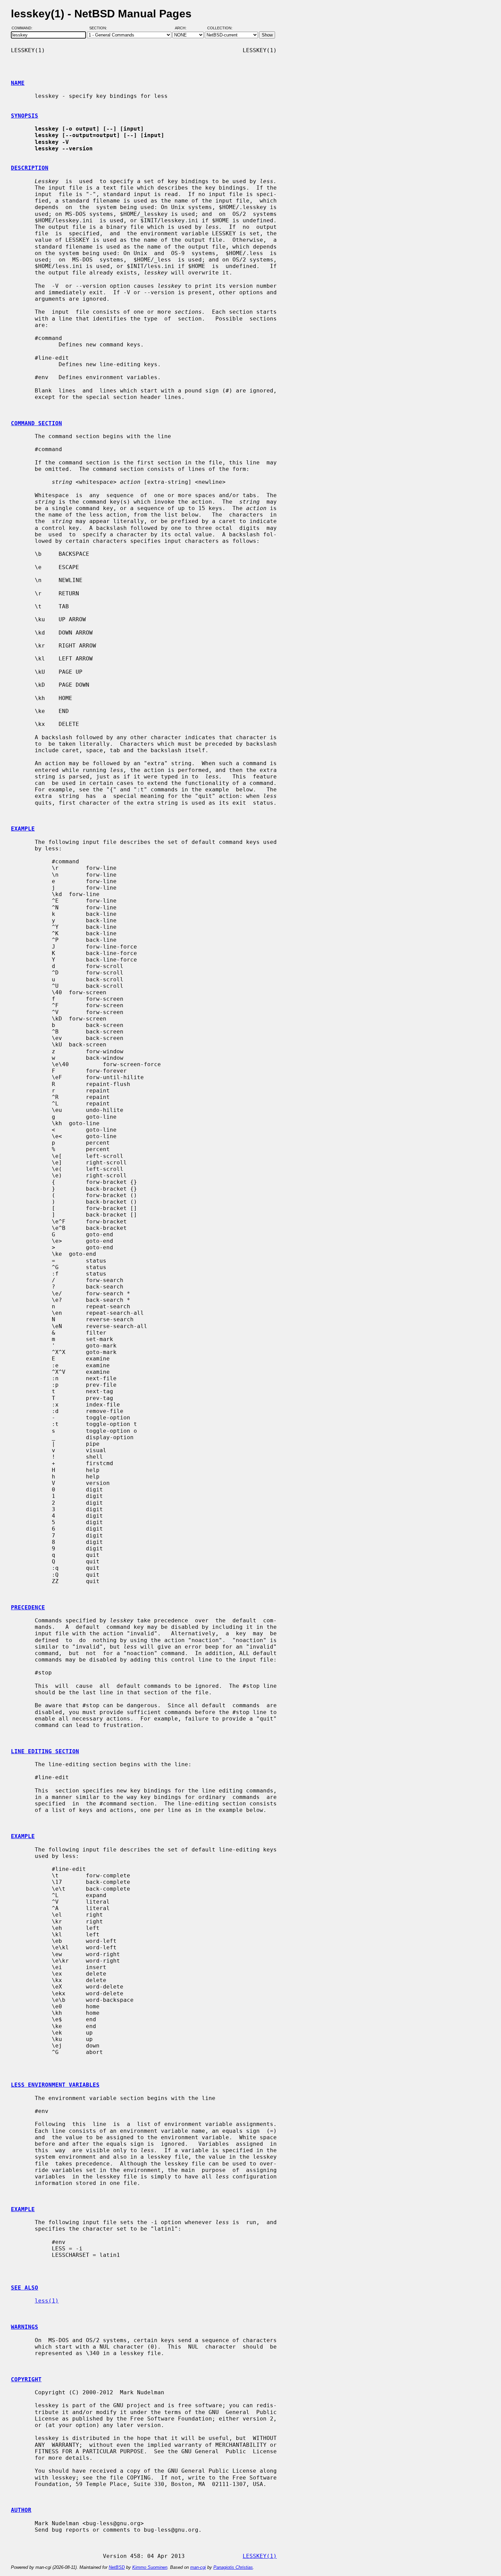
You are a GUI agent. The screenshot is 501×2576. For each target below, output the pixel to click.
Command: (24, 28)
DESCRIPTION (30, 168)
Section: (100, 28)
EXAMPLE (23, 829)
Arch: (184, 28)
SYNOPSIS (25, 116)
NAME (18, 83)
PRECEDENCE (28, 1607)
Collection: (220, 28)
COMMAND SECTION (36, 423)
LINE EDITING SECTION (45, 1751)
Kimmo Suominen (150, 2567)
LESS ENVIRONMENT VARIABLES (55, 2085)
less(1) (47, 2301)
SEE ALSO (25, 2288)
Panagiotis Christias (233, 2567)
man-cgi (198, 2567)
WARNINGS (25, 2327)
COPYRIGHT (26, 2379)
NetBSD (117, 2567)
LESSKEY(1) (260, 2556)
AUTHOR (21, 2510)
